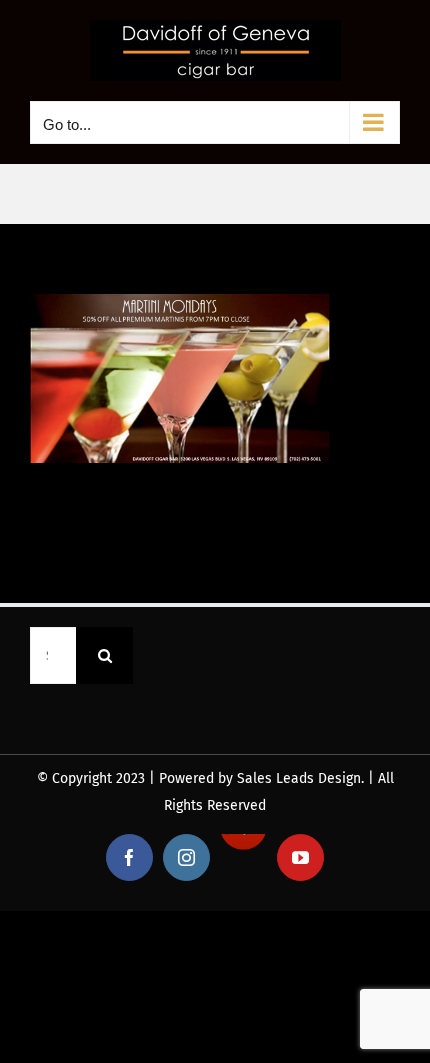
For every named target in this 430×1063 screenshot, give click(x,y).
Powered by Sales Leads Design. (261, 778)
